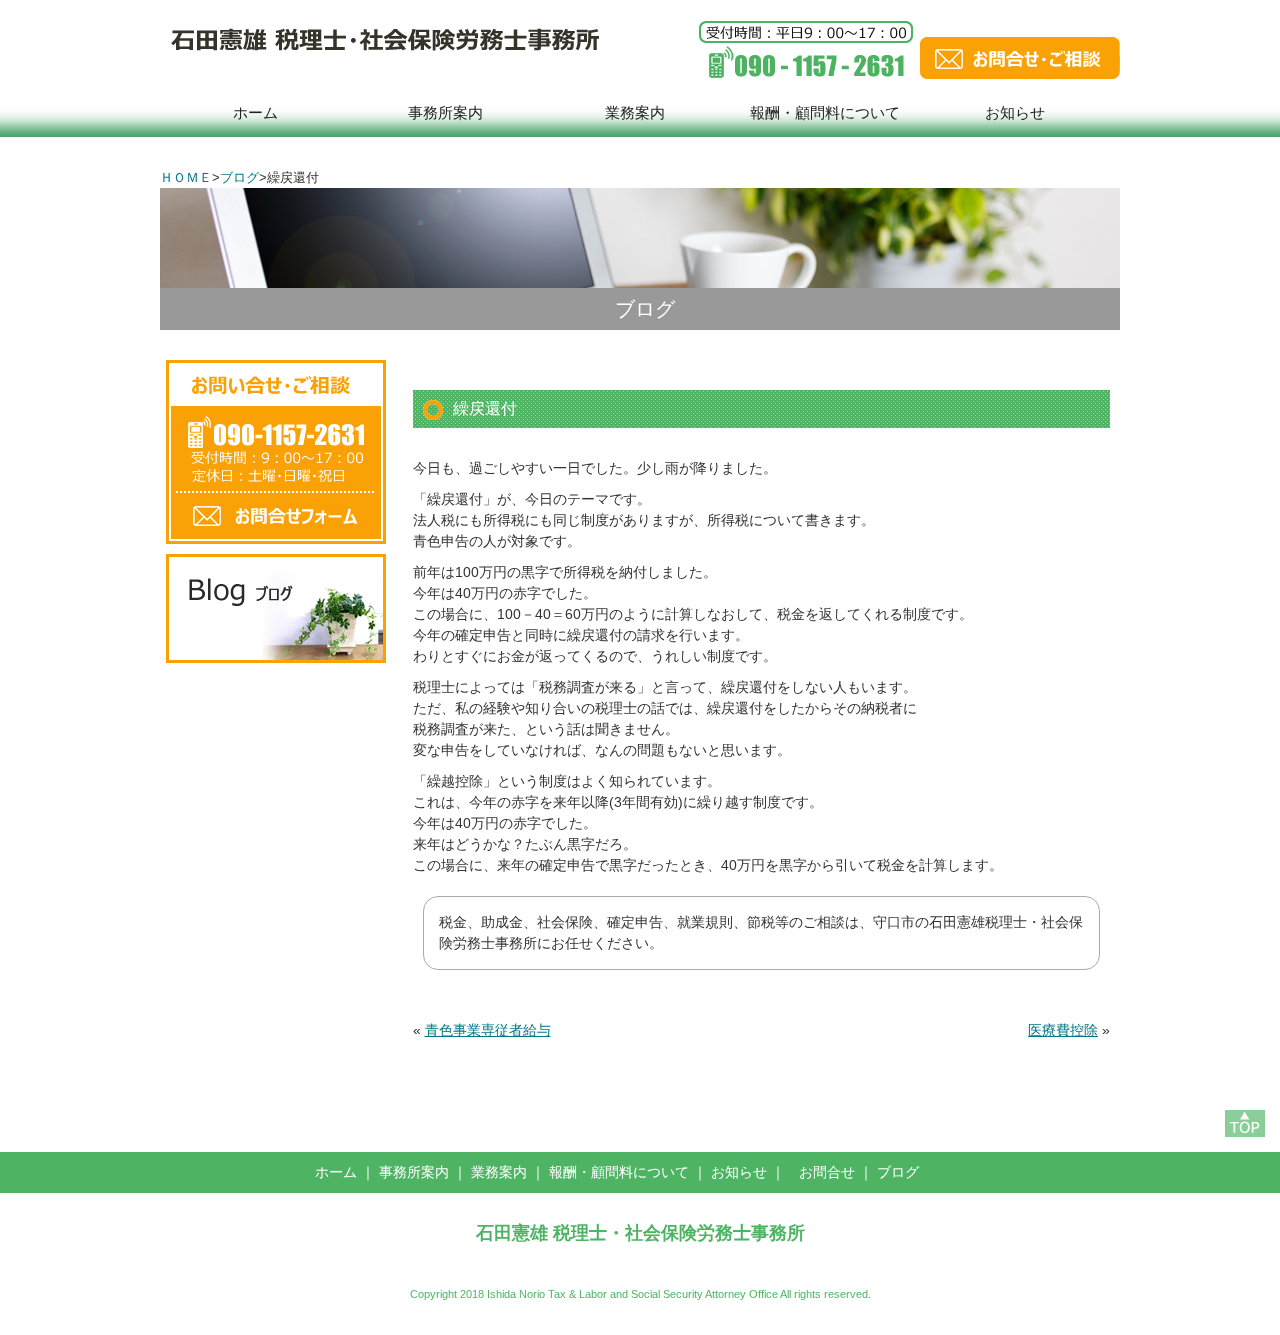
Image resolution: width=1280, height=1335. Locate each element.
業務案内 (635, 112)
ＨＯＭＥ (186, 177)
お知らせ (1015, 112)
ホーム (255, 112)
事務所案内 (445, 112)
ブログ (239, 177)
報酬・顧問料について (825, 112)
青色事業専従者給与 (488, 1030)
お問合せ (827, 1172)
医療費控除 (1063, 1030)
